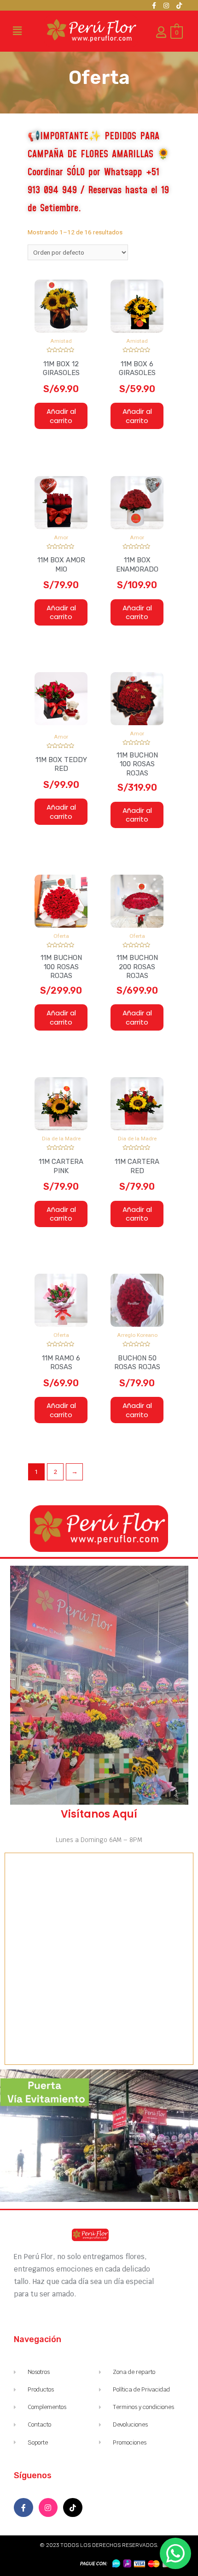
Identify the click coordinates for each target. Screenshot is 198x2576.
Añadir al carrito (61, 416)
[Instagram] (166, 6)
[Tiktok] (179, 6)
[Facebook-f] (154, 6)
